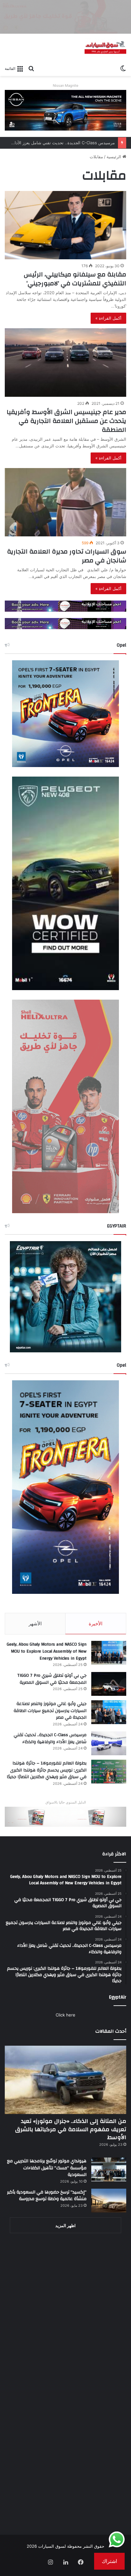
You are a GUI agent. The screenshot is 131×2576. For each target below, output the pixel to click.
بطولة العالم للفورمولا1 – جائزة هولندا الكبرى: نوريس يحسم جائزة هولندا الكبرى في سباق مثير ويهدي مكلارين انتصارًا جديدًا (47, 1770)
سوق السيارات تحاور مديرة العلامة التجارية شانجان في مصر (67, 556)
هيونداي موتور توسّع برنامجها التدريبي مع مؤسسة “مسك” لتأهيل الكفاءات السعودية (47, 2168)
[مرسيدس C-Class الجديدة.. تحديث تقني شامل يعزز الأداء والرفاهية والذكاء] (109, 1743)
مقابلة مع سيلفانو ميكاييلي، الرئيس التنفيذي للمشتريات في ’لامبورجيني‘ (75, 279)
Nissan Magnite (65, 85)
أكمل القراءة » (108, 318)
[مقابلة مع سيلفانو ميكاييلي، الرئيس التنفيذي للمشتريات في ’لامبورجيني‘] (65, 225)
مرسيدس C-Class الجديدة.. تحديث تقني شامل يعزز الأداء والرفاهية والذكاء (50, 1738)
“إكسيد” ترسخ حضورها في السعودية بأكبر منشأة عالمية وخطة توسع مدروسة (47, 2196)
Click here (65, 2015)
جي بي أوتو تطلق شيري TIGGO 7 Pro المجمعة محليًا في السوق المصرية (52, 1679)
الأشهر (35, 1624)
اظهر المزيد (65, 2226)
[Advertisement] (65, 2308)
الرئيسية (114, 157)
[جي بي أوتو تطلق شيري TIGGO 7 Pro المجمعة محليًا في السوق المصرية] (109, 1684)
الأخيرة (96, 1624)
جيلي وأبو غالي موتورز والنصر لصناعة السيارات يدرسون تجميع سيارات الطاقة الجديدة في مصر (50, 1711)
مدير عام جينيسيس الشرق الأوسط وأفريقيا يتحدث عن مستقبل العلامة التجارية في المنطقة (66, 421)
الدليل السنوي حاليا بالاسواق (66, 1802)
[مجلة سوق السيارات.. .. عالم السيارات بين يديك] (105, 48)
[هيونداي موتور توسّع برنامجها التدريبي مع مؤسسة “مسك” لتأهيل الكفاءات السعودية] (109, 2169)
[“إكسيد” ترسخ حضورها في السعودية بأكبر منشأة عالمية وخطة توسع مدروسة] (109, 2201)
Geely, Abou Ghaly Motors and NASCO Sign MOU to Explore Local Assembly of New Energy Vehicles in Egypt (47, 1651)
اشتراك (109, 2561)
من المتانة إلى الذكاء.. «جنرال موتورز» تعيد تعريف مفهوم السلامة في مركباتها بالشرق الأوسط (71, 2129)
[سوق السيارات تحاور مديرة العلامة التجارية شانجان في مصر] (65, 502)
